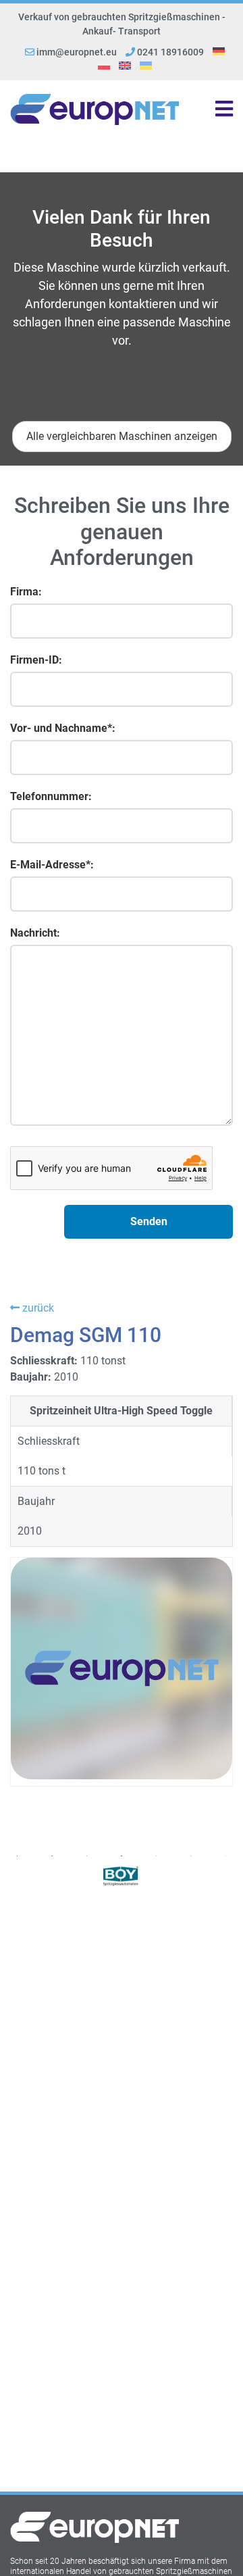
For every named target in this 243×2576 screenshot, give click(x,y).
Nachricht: (35, 933)
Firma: (26, 592)
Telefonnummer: (51, 796)
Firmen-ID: (36, 660)
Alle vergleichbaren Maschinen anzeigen (122, 436)
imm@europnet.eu (77, 52)
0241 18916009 (169, 52)
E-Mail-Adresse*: (52, 865)
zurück (37, 1308)
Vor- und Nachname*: (63, 728)
